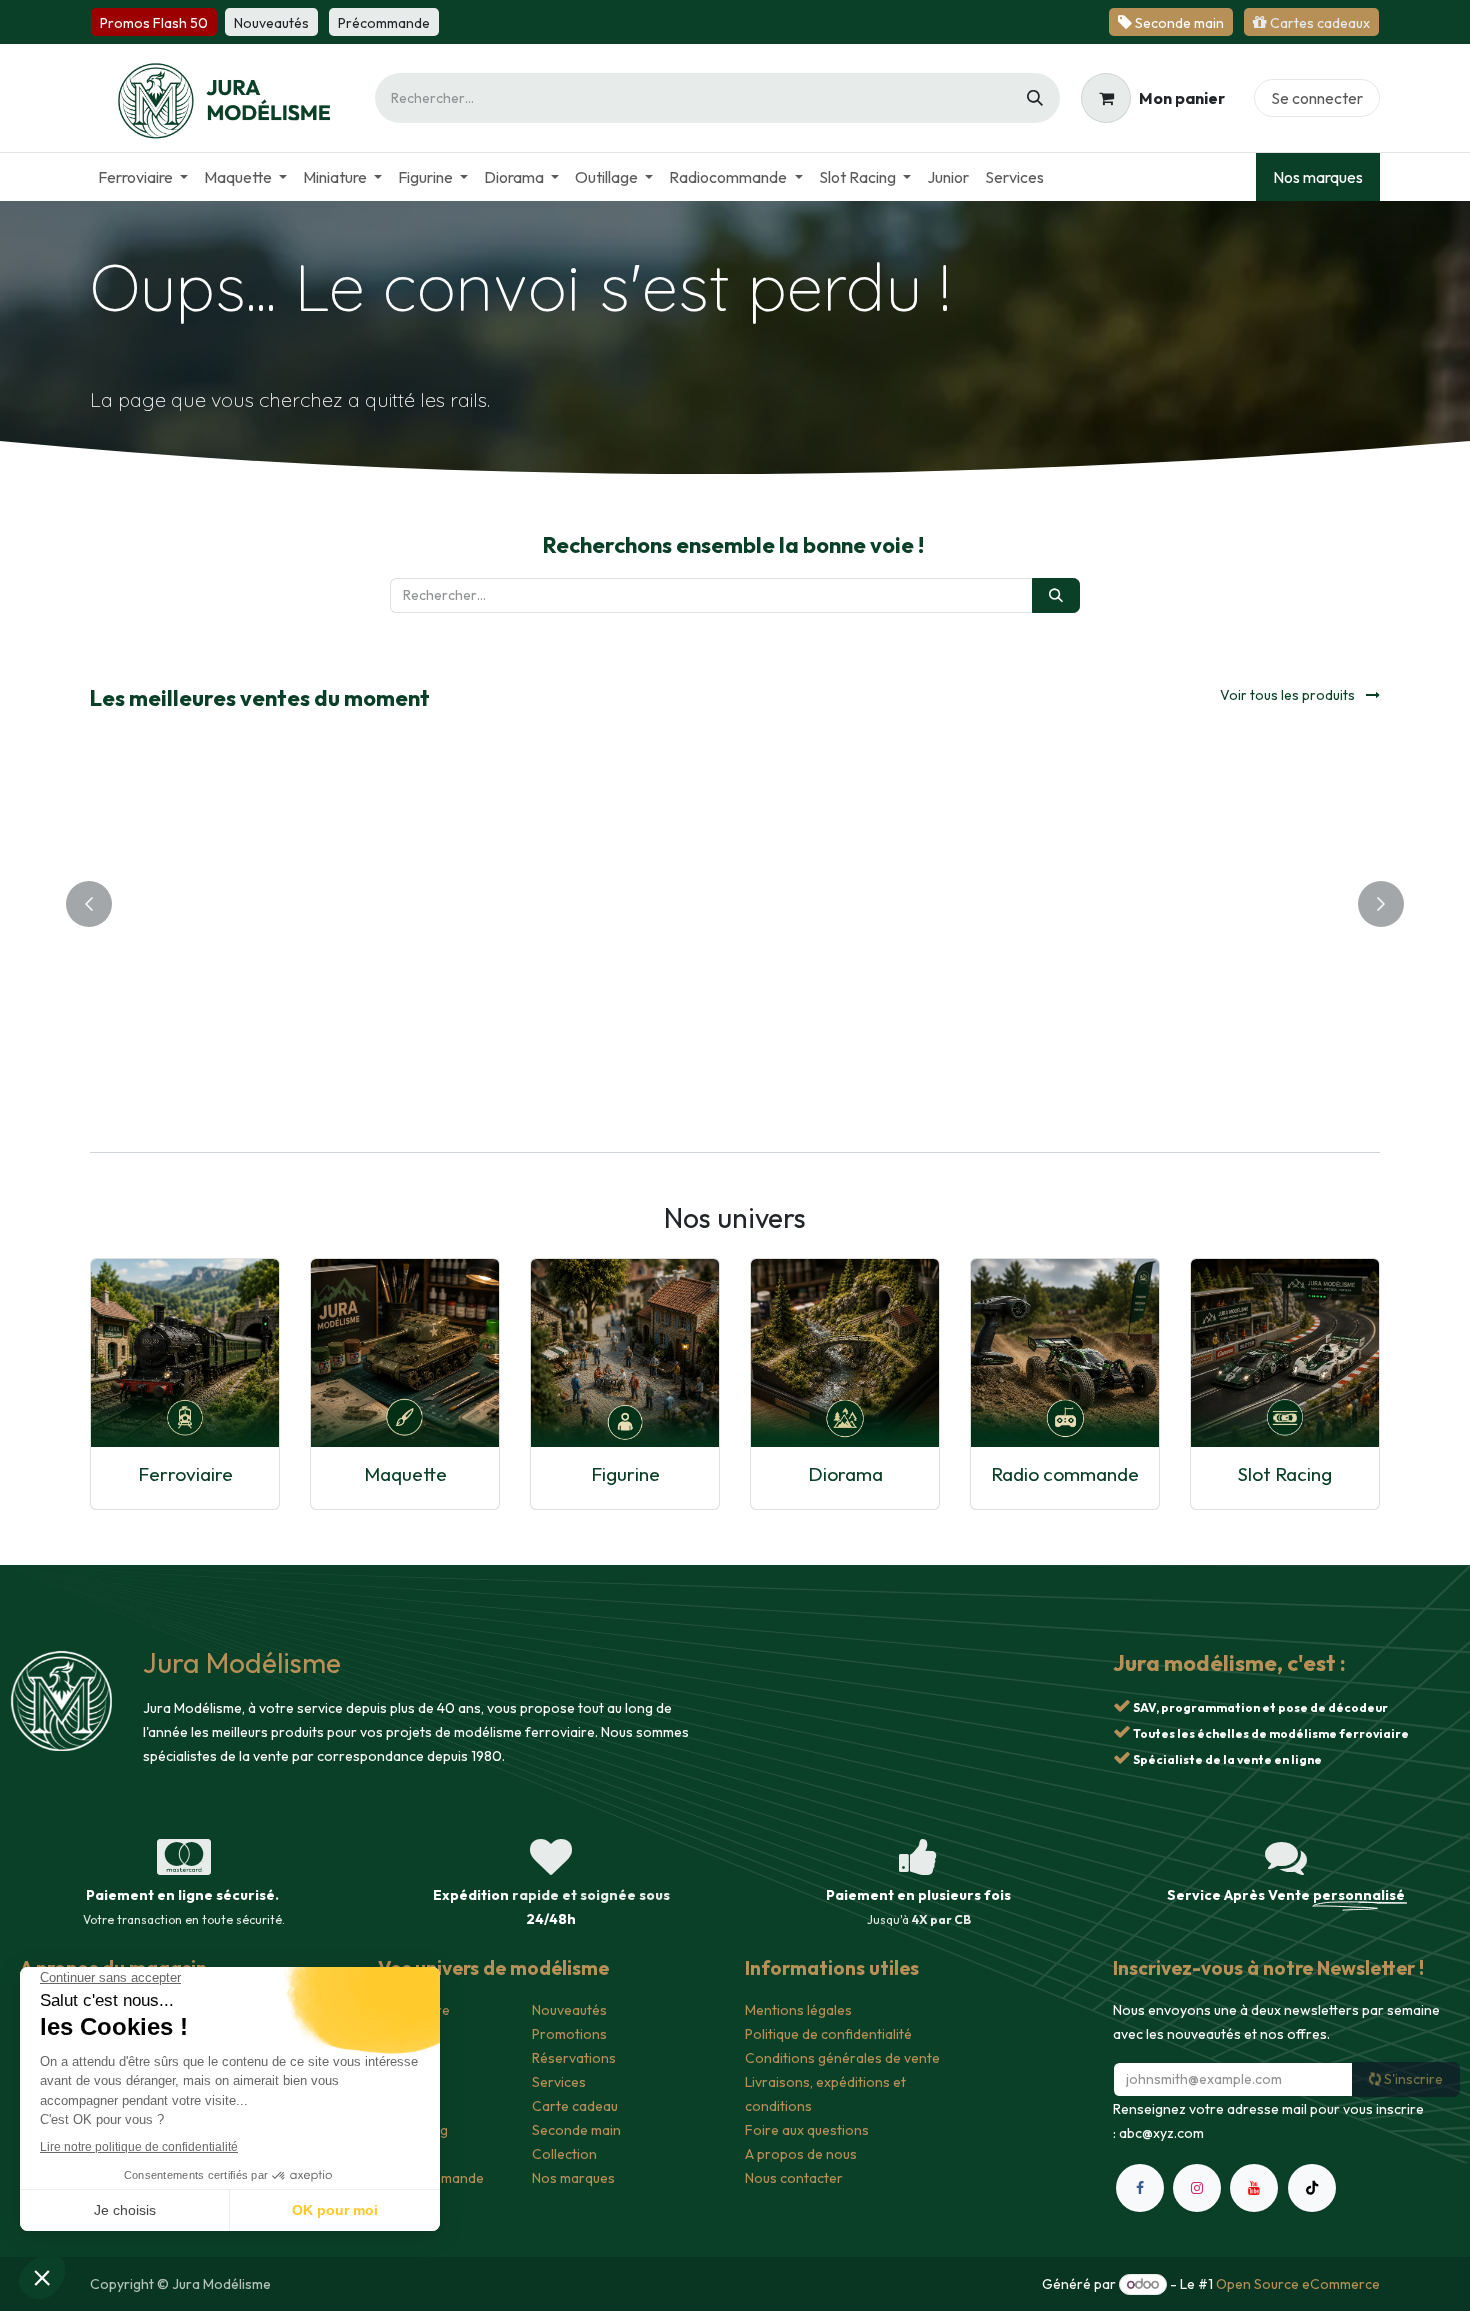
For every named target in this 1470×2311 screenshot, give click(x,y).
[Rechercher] (1035, 98)
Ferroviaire (185, 1474)
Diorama (845, 1474)
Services (559, 2082)
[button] (478, 839)
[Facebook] (1140, 2188)
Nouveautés (569, 2010)
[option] (735, 900)
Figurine (625, 1474)
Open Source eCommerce (1298, 2284)
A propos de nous (801, 2154)
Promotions (569, 2034)
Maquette (405, 1474)
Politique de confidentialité (828, 2034)
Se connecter (1317, 98)
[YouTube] (1254, 2188)
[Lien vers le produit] (185, 1353)
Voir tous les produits (1289, 695)
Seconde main (576, 2130)
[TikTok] (1312, 2188)
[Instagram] (1197, 2188)
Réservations (574, 2058)
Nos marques (1318, 177)
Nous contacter (794, 2178)
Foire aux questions (807, 2130)
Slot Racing (1285, 1474)
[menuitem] (143, 177)
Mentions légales (798, 2010)
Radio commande (1065, 1474)
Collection (564, 2154)
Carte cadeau (575, 2106)
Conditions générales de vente (842, 2058)
